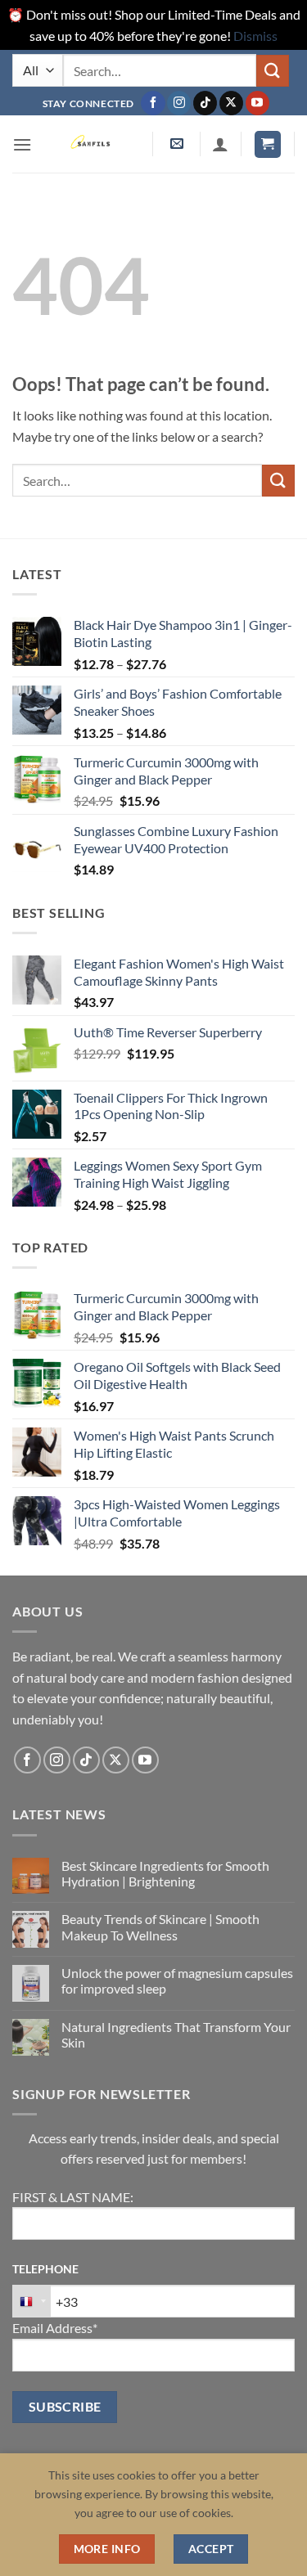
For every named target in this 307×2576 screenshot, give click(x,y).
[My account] (220, 144)
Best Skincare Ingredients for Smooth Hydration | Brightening (165, 1873)
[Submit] (273, 71)
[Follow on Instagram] (179, 103)
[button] (22, 144)
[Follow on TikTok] (205, 103)
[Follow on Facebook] (153, 103)
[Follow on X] (231, 103)
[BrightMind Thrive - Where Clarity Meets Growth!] (92, 144)
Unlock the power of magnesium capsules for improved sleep (177, 1980)
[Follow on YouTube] (257, 103)
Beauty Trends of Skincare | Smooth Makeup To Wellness (160, 1926)
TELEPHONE (45, 2269)
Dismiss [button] (255, 36)
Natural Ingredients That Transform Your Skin (176, 2034)
